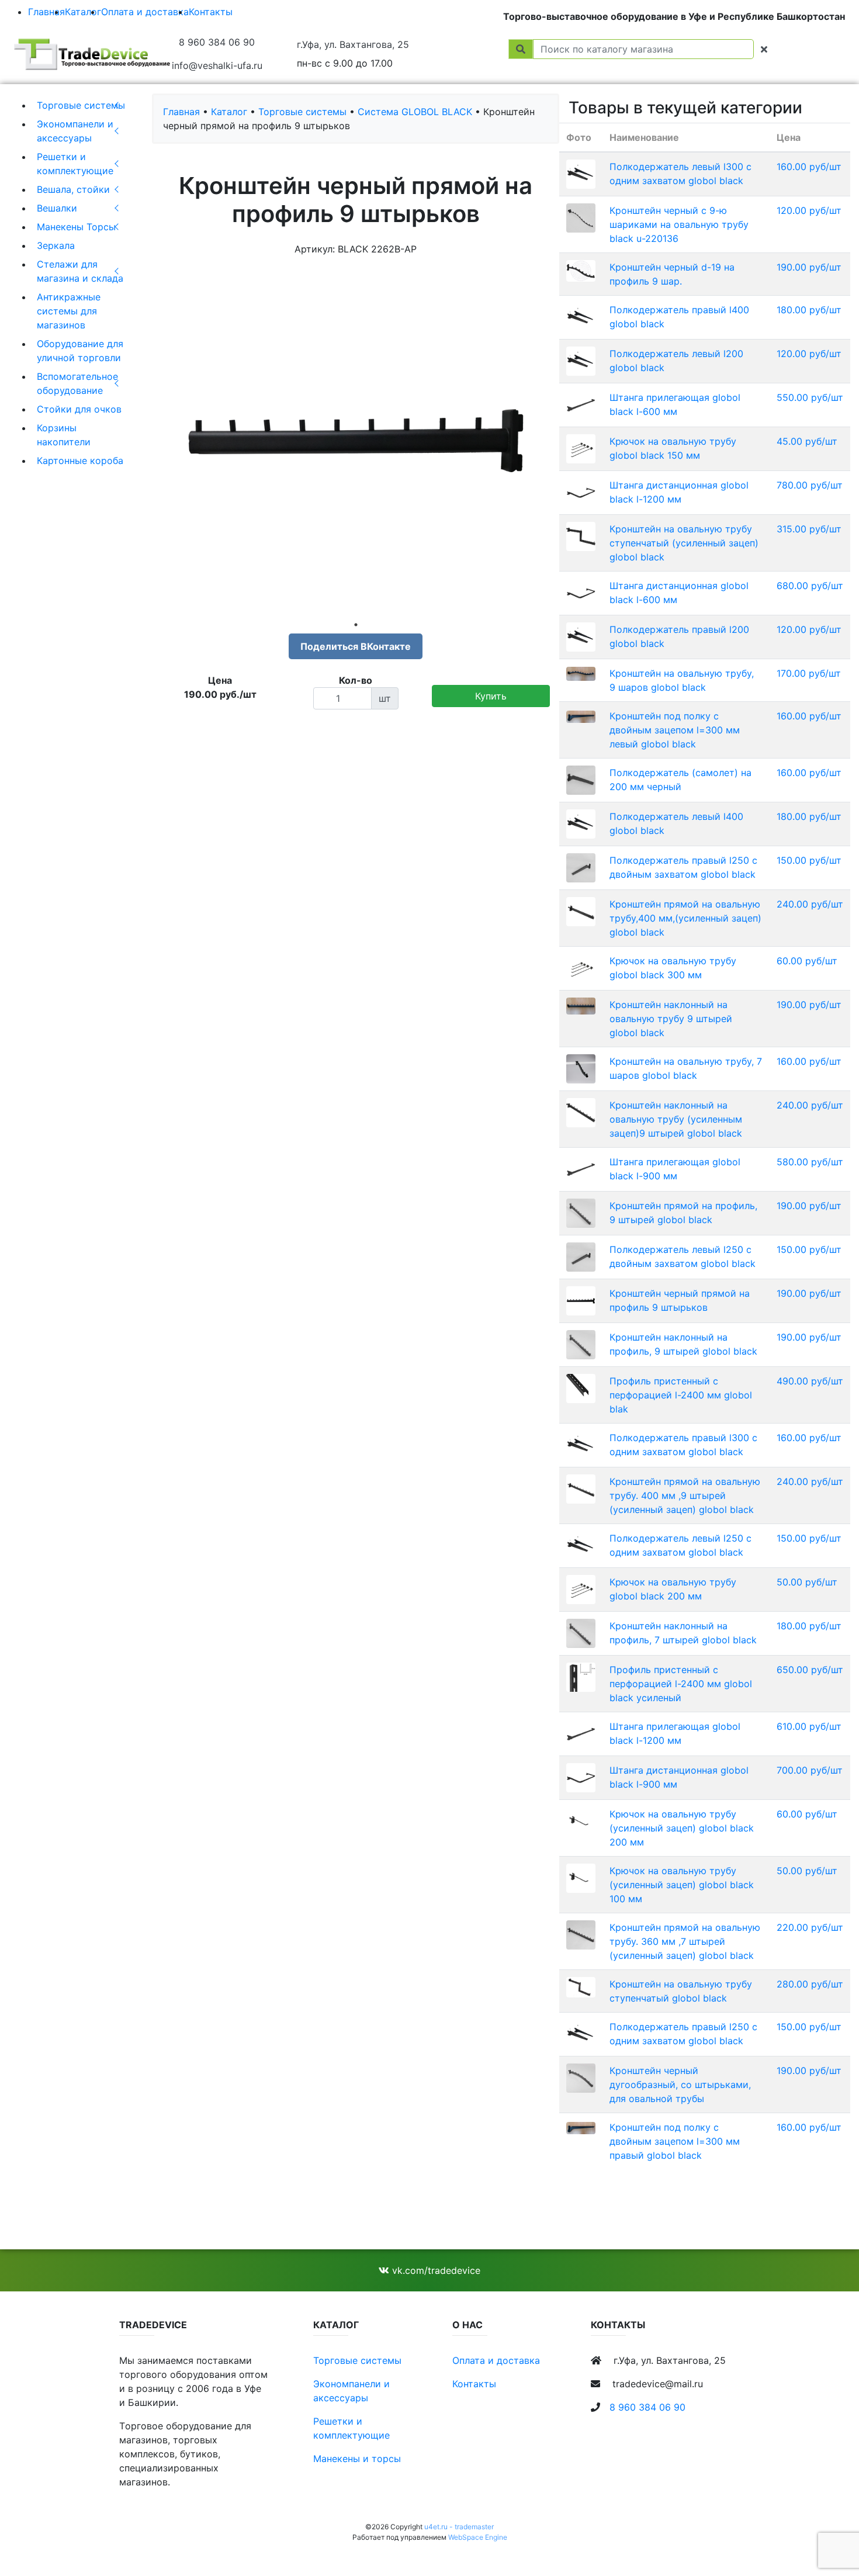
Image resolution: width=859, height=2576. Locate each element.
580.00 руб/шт (810, 1162)
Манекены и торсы (357, 2459)
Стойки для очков (79, 409)
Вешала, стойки (73, 189)
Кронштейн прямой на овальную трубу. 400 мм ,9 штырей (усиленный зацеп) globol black (685, 1495)
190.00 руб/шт (809, 267)
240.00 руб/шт (810, 904)
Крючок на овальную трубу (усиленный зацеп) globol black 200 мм (682, 1828)
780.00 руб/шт (810, 485)
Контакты (211, 12)
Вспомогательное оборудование (77, 383)
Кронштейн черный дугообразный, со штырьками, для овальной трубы (680, 2085)
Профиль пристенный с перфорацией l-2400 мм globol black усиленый (681, 1684)
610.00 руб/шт (809, 1726)
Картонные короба (80, 461)
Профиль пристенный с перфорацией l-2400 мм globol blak (681, 1395)
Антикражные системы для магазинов (69, 311)
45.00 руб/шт (807, 441)
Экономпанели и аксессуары (75, 131)
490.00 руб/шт (810, 1381)
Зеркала (56, 245)
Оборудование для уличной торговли (80, 351)
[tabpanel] (356, 441)
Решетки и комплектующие (75, 164)
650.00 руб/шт (810, 1670)
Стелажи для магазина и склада (80, 271)
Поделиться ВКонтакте (356, 646)
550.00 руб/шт (810, 397)
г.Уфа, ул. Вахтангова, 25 (353, 44)
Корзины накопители (64, 435)
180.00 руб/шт (809, 310)
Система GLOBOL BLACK (415, 112)
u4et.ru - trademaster (459, 2527)
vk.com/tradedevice (435, 2270)
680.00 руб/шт (810, 586)
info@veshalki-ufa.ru (217, 65)
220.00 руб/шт (810, 1927)
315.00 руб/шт (809, 529)
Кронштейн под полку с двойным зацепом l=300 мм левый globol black (675, 730)
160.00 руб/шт (809, 167)
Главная (46, 12)
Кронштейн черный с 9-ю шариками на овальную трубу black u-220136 (679, 224)
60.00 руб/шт (807, 961)
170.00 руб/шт (809, 673)
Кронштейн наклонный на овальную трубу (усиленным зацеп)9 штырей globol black (676, 1119)
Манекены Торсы (76, 227)
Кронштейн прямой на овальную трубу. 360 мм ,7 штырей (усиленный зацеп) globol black (685, 1941)
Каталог (83, 12)
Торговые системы (81, 105)
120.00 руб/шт (809, 210)
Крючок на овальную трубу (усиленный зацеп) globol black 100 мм (682, 1885)
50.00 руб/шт (807, 1582)
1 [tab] (356, 625)
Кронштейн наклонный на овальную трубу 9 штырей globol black (671, 1019)
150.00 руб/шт (809, 860)
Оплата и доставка (145, 12)
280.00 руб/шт (810, 1984)
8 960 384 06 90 (217, 42)
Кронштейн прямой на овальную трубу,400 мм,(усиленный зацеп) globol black (685, 918)
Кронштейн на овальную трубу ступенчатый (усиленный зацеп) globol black (684, 543)
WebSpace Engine (478, 2537)
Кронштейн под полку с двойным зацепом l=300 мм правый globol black (675, 2141)
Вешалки (57, 208)
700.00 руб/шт (810, 1770)
